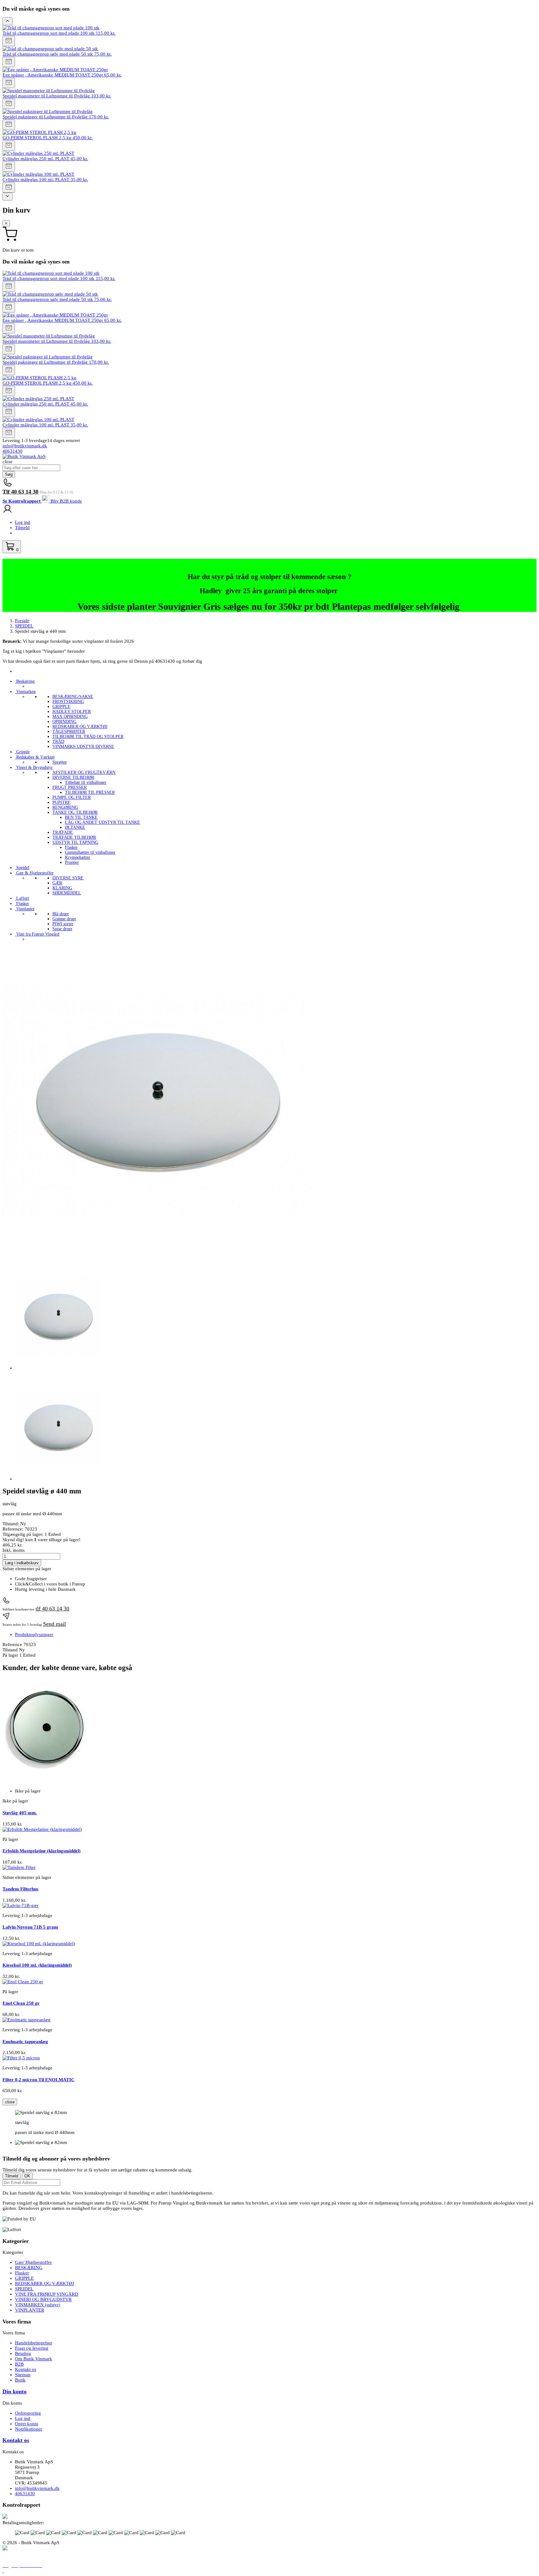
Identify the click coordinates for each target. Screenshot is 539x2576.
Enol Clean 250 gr (21, 2003)
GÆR (57, 883)
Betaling (23, 2353)
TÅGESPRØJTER (69, 732)
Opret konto (27, 2424)
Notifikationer (29, 2429)
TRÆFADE (63, 832)
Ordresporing (28, 2413)
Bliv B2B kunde (66, 501)
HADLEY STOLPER (72, 712)
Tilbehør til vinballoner (86, 782)
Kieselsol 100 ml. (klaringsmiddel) (37, 1965)
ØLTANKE (75, 827)
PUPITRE (61, 802)
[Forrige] (7, 21)
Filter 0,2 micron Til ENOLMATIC (39, 2080)
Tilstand (11, 1650)
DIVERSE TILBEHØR (73, 777)
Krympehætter (78, 857)
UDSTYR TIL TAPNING (75, 842)
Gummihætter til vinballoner (90, 852)
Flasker (71, 847)
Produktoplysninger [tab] (34, 1635)
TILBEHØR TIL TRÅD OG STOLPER (88, 737)
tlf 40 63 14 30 (52, 1609)
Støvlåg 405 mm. (20, 1813)
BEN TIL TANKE (81, 817)
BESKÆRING (29, 2268)
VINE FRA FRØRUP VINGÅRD (47, 2294)
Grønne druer (64, 919)
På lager (10, 1655)
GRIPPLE (61, 707)
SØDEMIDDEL (67, 893)
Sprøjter (60, 762)
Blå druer (61, 914)
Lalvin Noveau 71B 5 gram (30, 1927)
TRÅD (58, 742)
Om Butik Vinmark (34, 2359)
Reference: (14, 1529)
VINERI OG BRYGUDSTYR (43, 2299)
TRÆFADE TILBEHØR (74, 837)
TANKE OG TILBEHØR (75, 812)
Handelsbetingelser (34, 2343)
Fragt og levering (32, 2348)
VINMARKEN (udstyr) (38, 2305)
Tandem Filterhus (20, 1889)
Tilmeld (22, 528)
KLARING (62, 888)
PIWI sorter (63, 924)
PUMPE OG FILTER (72, 797)
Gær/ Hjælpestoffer (33, 2262)
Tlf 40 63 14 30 (20, 492)
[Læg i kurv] (9, 41)
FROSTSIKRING (68, 702)
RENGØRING (65, 807)
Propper (72, 862)
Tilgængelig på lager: (23, 1534)
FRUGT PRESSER (70, 787)
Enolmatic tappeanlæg (25, 2042)
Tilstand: (11, 1524)
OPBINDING (64, 722)
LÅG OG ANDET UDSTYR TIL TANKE (102, 822)
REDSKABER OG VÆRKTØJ (80, 727)
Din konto (15, 2392)
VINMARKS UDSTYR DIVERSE (83, 747)
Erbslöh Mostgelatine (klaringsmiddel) (41, 1851)
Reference (13, 1644)
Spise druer (62, 929)
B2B (19, 2364)
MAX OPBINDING (70, 717)
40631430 (12, 451)
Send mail (54, 1624)
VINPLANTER (30, 2310)
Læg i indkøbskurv (22, 1563)
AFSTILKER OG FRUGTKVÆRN (84, 772)
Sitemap (23, 2375)
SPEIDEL (24, 2289)
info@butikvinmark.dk (25, 446)
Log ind (23, 522)
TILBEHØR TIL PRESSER (90, 792)
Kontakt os (26, 2369)
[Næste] (7, 197)
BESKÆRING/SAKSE (73, 697)
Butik (20, 2380)
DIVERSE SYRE (68, 878)
